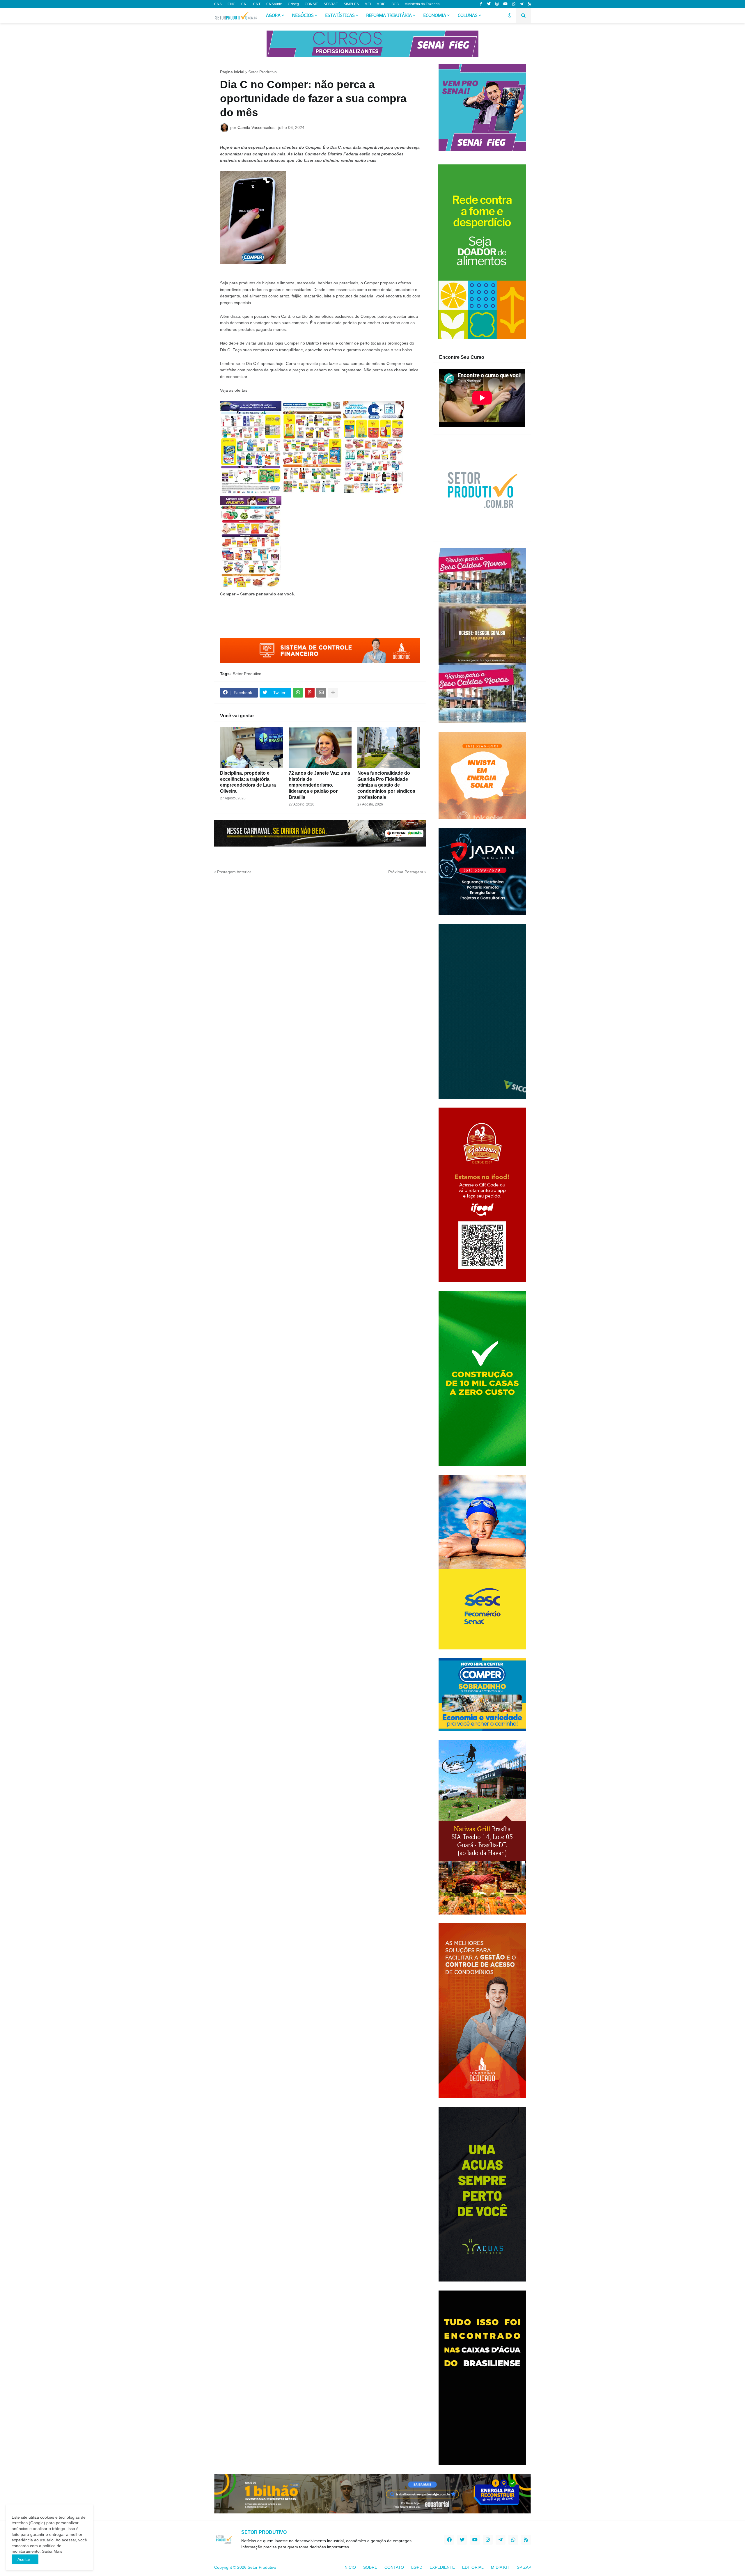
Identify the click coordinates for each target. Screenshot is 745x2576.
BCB (395, 4)
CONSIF (311, 4)
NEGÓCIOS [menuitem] (303, 16)
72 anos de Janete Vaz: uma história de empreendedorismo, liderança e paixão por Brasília (319, 785)
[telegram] (522, 4)
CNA (218, 4)
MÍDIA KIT (500, 2567)
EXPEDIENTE (442, 2567)
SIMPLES (351, 4)
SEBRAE (331, 4)
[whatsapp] (514, 4)
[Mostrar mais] (333, 693)
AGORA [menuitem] (273, 16)
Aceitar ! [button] (25, 2559)
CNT (257, 4)
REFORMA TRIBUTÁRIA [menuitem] (389, 16)
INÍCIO (350, 2567)
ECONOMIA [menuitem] (435, 16)
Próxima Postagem (406, 872)
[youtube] (505, 4)
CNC (232, 4)
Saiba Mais (52, 2551)
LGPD (417, 2567)
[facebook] (449, 2540)
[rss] (530, 4)
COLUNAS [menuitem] (468, 16)
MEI (368, 4)
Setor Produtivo (262, 72)
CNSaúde (274, 4)
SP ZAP (524, 2567)
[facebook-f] (481, 4)
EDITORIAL (473, 2567)
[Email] (321, 693)
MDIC (381, 4)
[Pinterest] (310, 693)
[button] (510, 16)
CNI (244, 4)
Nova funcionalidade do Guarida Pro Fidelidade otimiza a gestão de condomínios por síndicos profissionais (386, 785)
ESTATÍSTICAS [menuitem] (340, 16)
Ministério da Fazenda (422, 4)
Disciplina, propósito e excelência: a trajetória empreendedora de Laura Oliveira (248, 782)
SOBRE (370, 2567)
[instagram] (497, 4)
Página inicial (232, 72)
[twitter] (489, 4)
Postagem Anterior (234, 872)
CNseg (293, 4)
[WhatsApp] (298, 693)
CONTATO (394, 2567)
